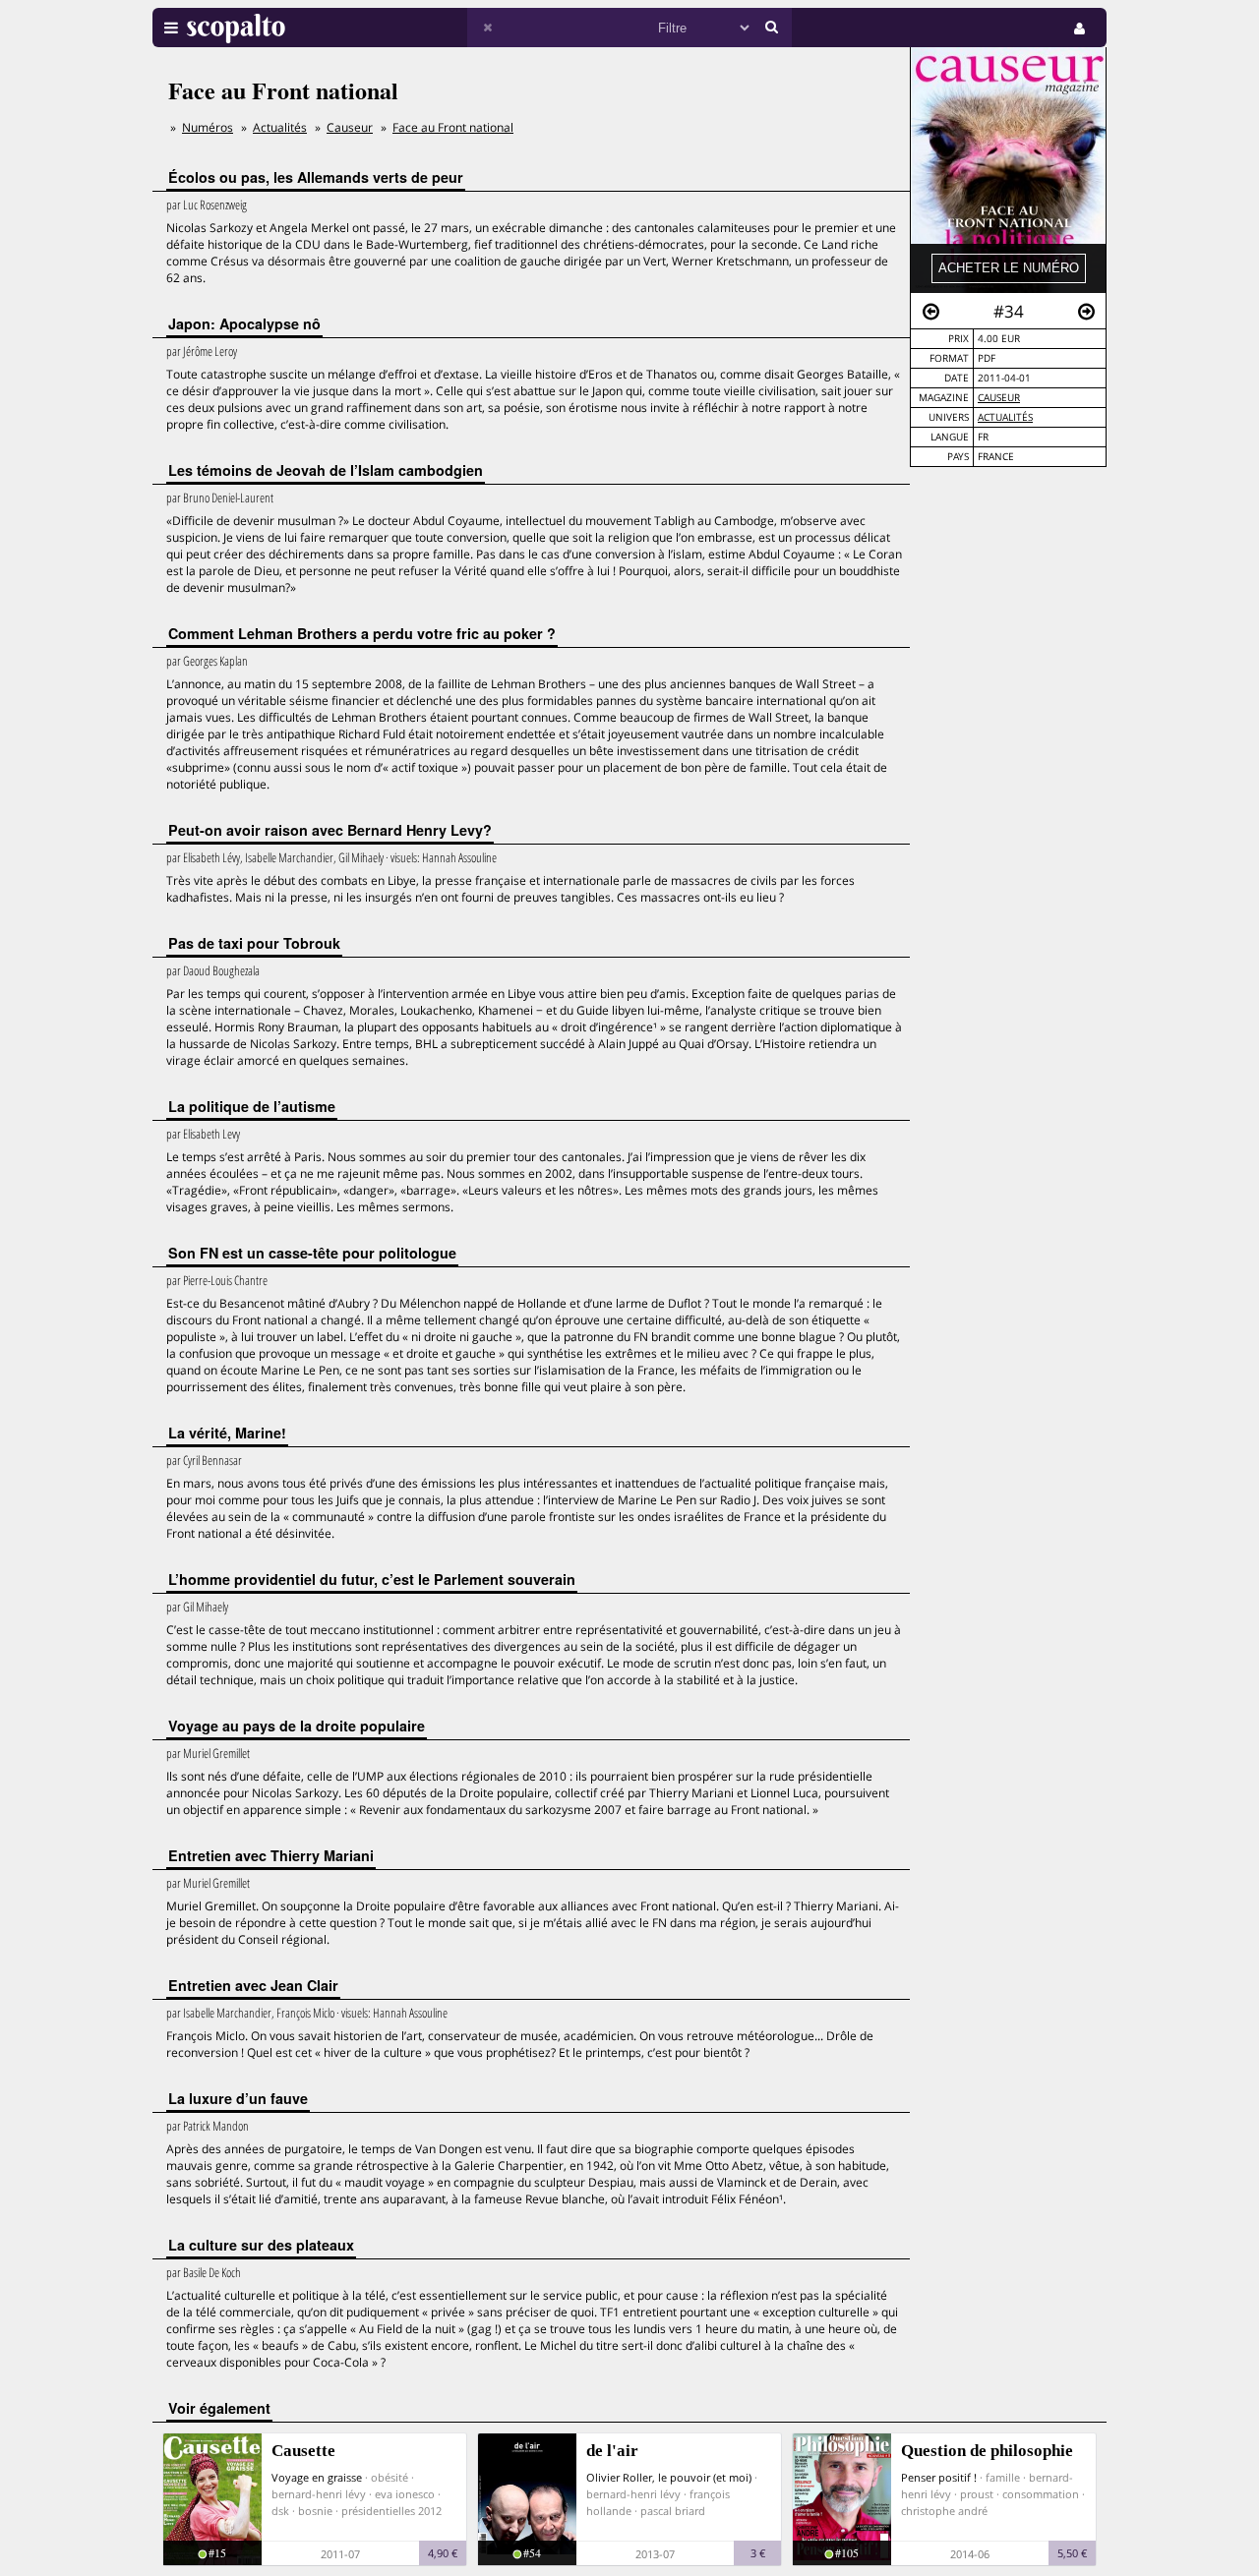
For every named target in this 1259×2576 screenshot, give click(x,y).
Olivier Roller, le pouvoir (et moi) (669, 2477)
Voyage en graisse (317, 2477)
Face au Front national (453, 127)
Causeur (999, 398)
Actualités (1005, 417)
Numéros (208, 127)
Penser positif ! (939, 2477)
